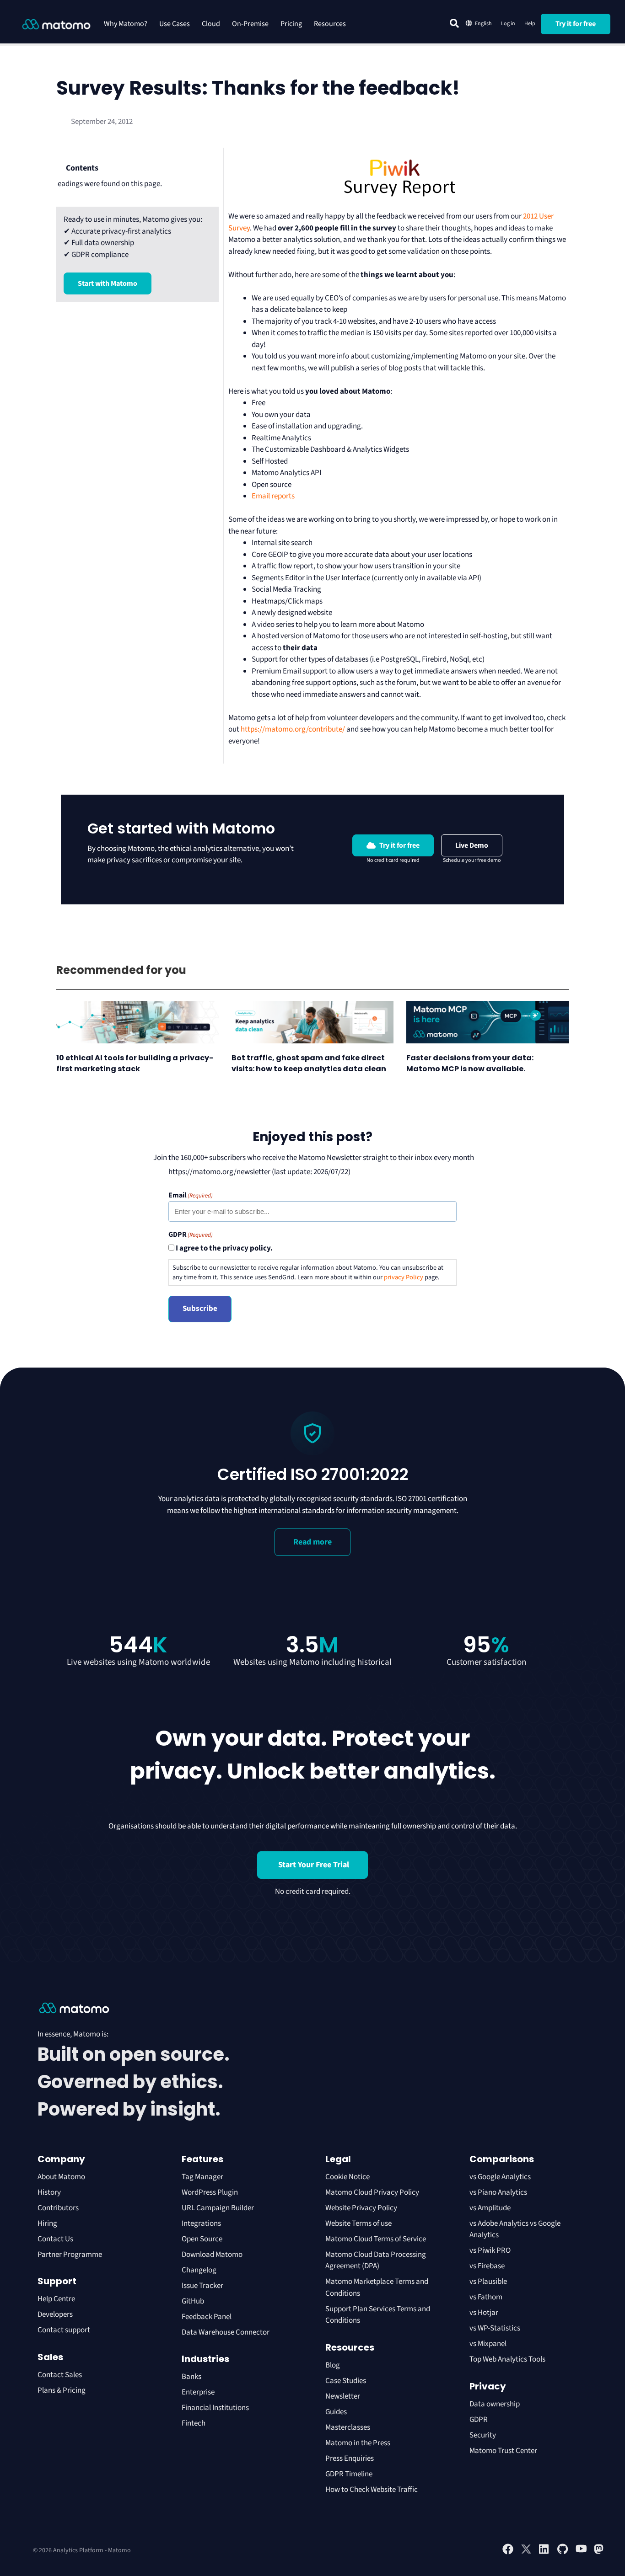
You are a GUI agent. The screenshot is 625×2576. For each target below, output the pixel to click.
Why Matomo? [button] (126, 24)
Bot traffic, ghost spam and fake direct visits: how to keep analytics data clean (310, 1063)
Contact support (64, 2330)
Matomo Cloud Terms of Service (376, 2239)
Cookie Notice (348, 2177)
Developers (55, 2314)
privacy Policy (404, 1277)
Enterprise (199, 2392)
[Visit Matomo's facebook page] (508, 2553)
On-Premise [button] (250, 24)
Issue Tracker (202, 2286)
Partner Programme (70, 2255)
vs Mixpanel (488, 2344)
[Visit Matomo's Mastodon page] (599, 2553)
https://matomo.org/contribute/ (293, 729)
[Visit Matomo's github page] (563, 2553)
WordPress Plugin (210, 2192)
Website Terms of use (358, 2223)
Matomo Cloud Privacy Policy (372, 2192)
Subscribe (200, 1309)
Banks (192, 2377)
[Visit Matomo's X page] (526, 2553)
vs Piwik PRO (490, 2250)
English (483, 24)
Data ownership (495, 2404)
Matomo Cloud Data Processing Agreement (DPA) (376, 2261)
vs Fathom (486, 2297)
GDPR (479, 2420)
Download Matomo (212, 2255)
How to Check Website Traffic (372, 2490)
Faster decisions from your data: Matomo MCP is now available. (470, 1063)
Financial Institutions (216, 2408)
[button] (454, 23)
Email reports (273, 496)
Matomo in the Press (358, 2443)
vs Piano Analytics (498, 2192)
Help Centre (56, 2299)
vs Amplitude (490, 2208)
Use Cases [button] (175, 24)
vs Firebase (487, 2266)
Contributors (58, 2208)
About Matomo (61, 2177)
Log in (508, 24)
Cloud (211, 24)
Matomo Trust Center (503, 2451)
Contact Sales (60, 2375)
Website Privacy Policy (361, 2208)
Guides (336, 2412)
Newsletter (343, 2396)
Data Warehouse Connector (226, 2332)
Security (483, 2435)
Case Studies (346, 2381)
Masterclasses (348, 2427)
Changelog (199, 2270)
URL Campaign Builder (218, 2208)
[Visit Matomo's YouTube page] (581, 2552)
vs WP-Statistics (495, 2328)
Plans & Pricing (62, 2390)
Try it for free (576, 24)
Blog (333, 2365)
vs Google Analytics (500, 2177)
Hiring (47, 2223)
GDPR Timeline (349, 2474)
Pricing (291, 24)
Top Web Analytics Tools (507, 2359)
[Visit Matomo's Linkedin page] (544, 2553)
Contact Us (55, 2239)
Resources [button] (330, 24)
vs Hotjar (484, 2313)
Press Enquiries (350, 2458)
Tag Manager (202, 2177)
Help (530, 24)
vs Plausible (488, 2282)
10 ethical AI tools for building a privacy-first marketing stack (135, 1063)
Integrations (201, 2223)
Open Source (202, 2239)
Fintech (194, 2423)
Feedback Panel (207, 2317)
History (49, 2192)
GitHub (193, 2301)
